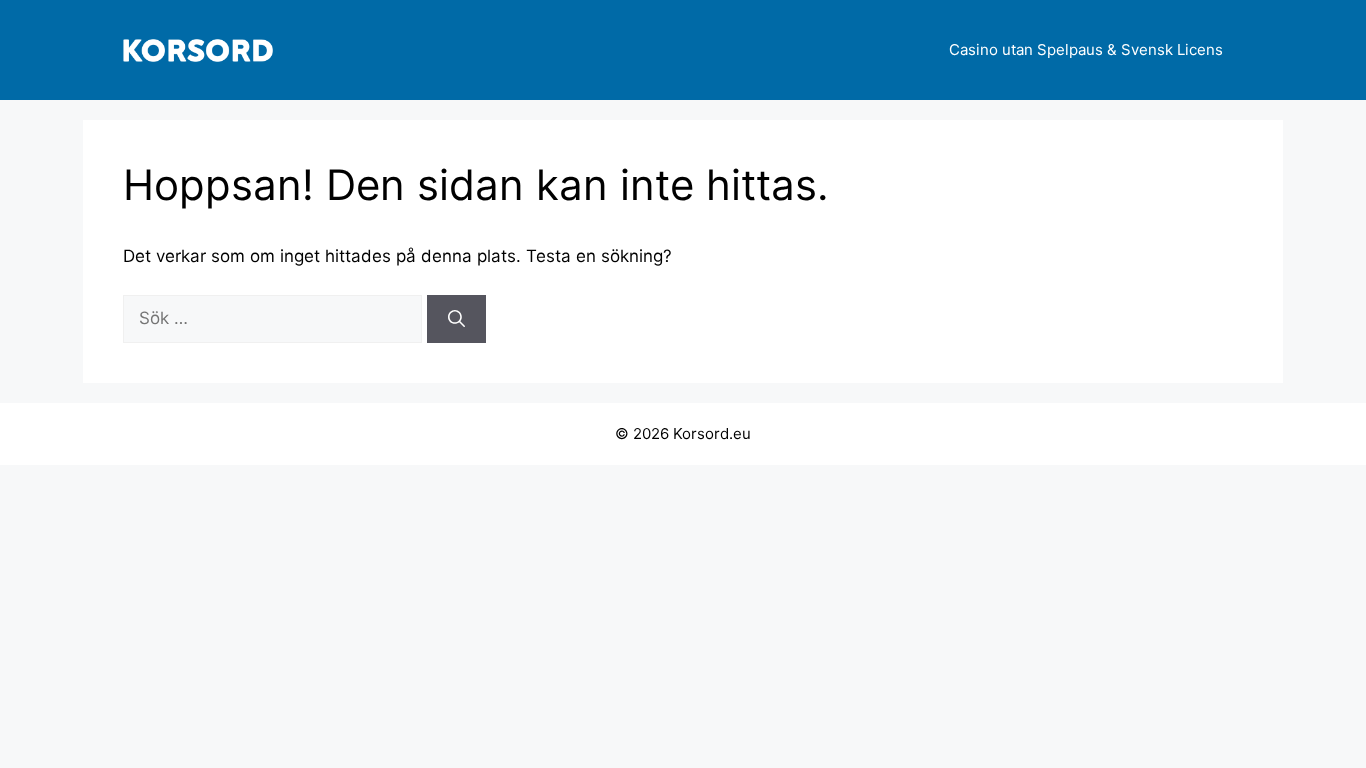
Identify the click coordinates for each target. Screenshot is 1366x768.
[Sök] (456, 319)
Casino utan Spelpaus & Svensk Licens (1086, 49)
